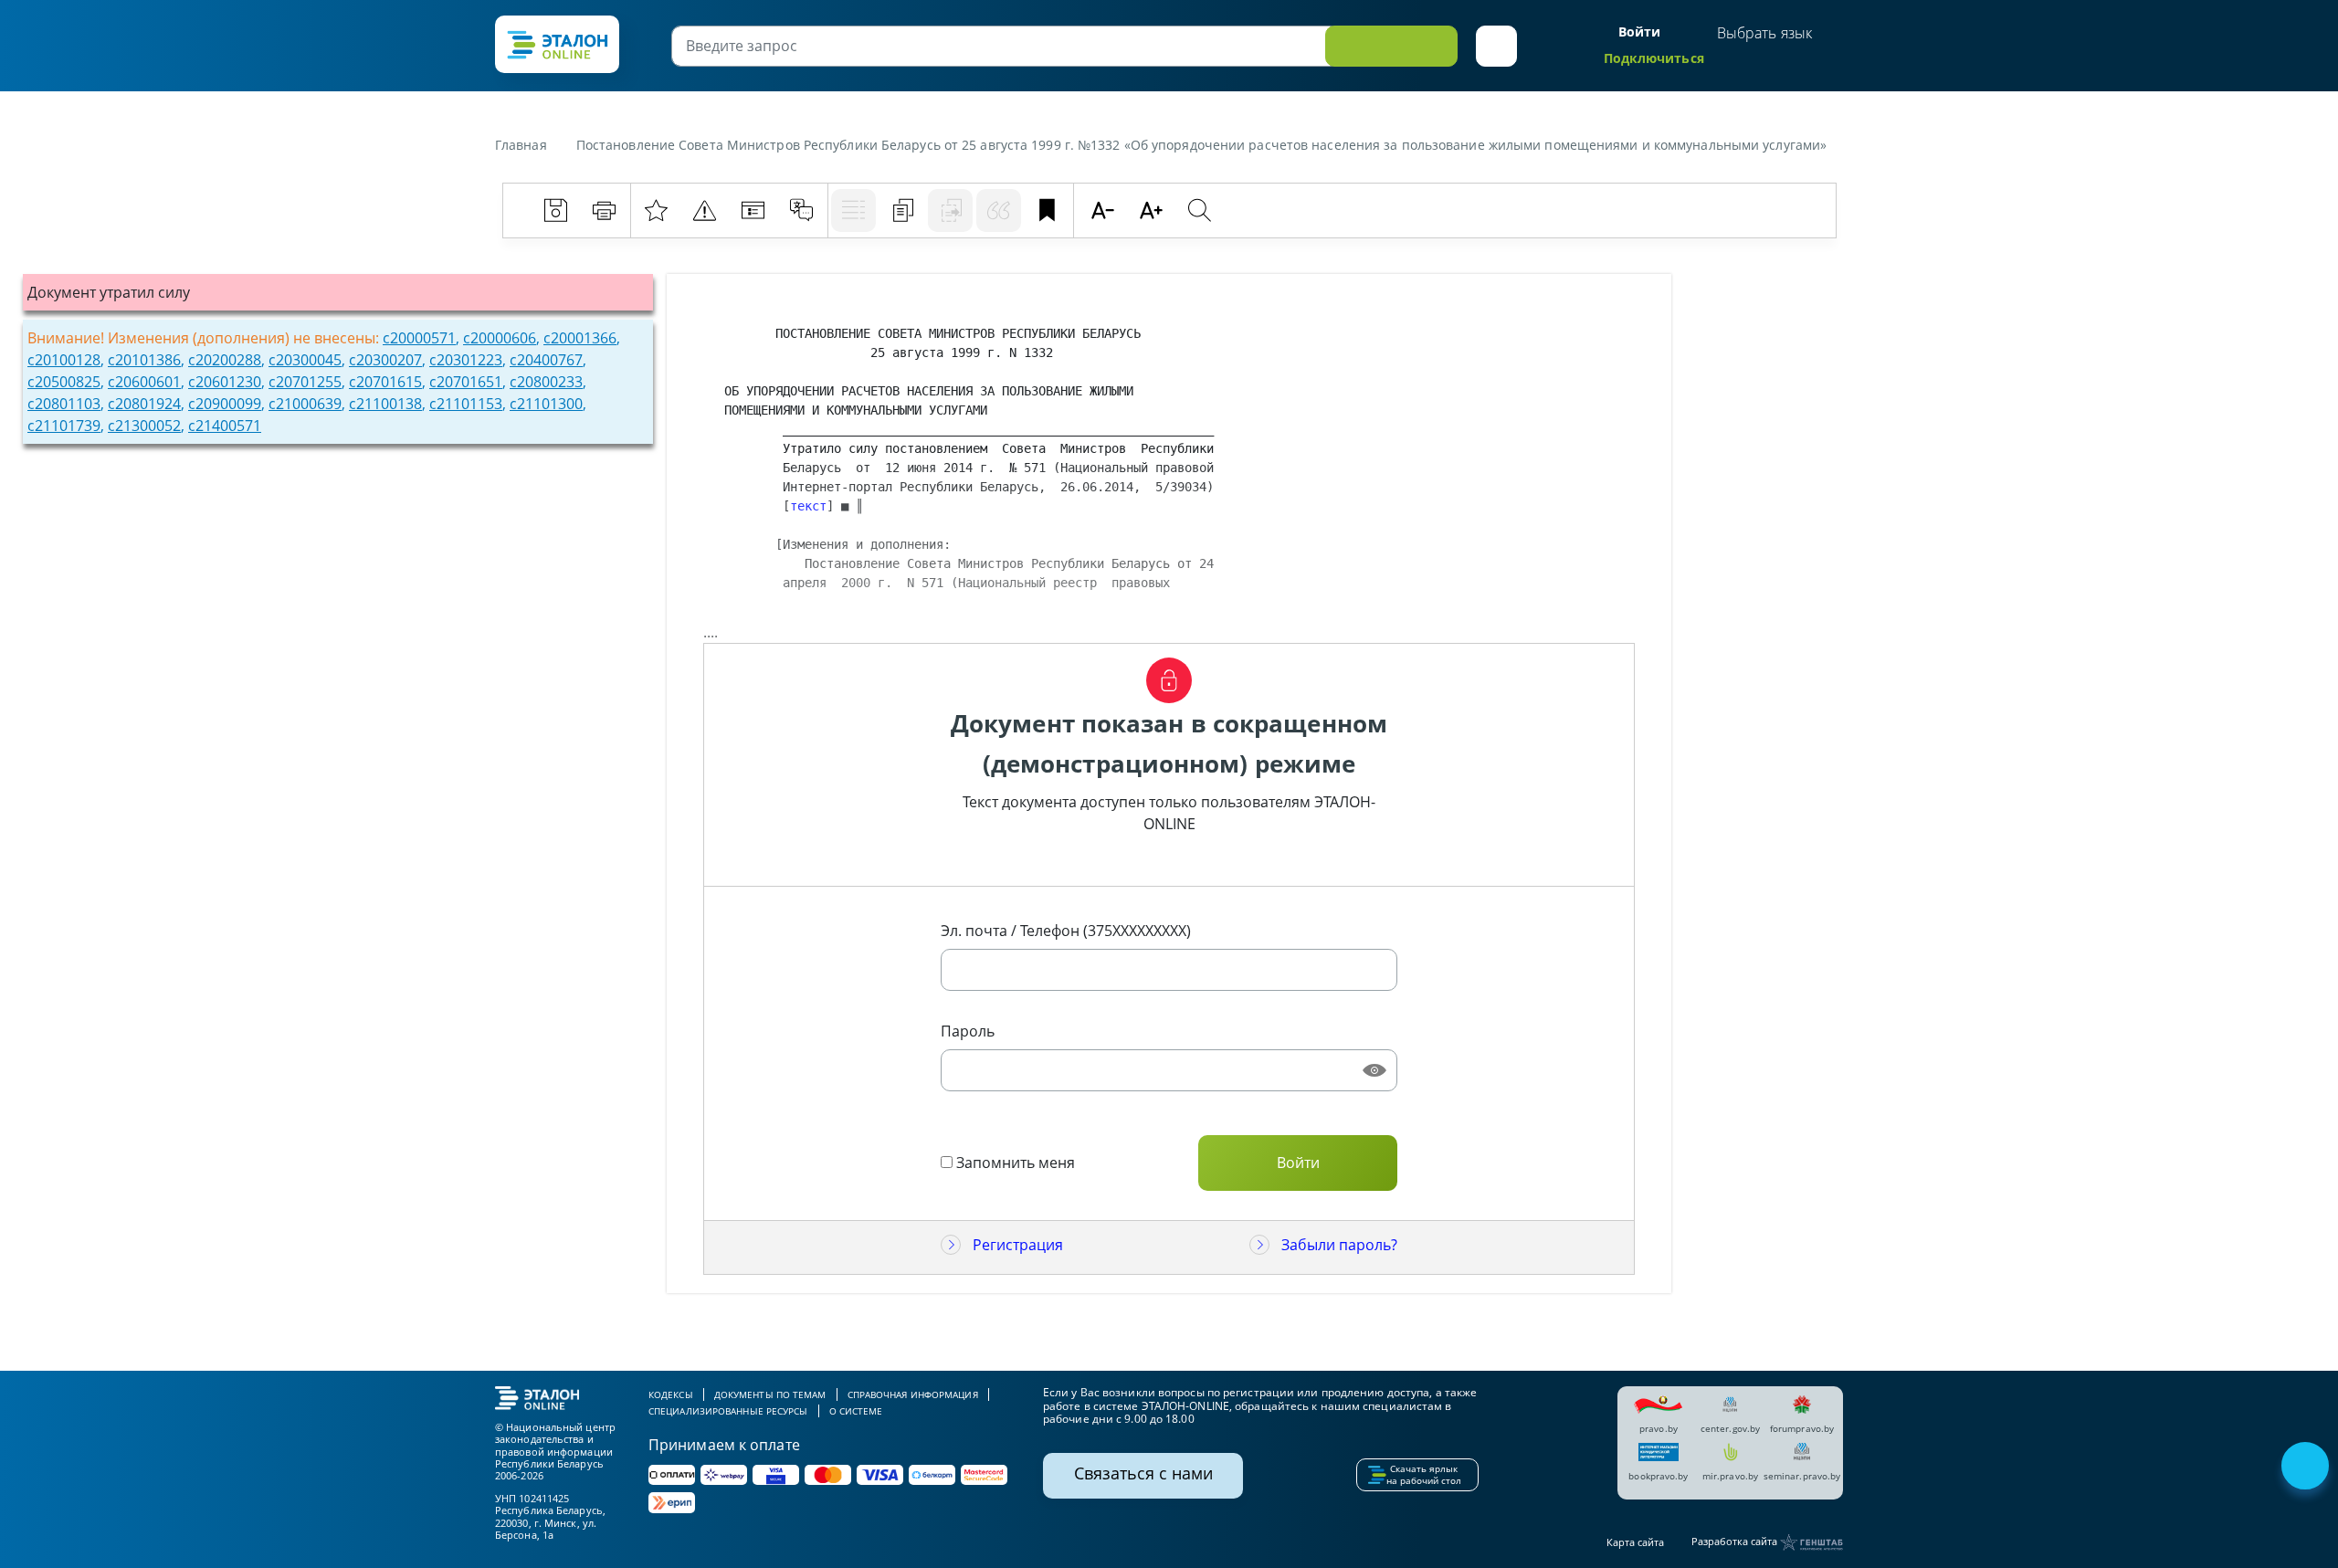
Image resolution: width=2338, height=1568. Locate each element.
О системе (856, 1411)
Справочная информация (913, 1394)
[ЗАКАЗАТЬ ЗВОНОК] (2307, 1468)
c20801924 (144, 404)
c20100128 (64, 360)
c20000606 (500, 338)
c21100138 (385, 404)
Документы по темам (770, 1394)
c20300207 (385, 360)
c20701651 (466, 382)
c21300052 (144, 426)
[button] (1496, 46)
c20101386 (144, 360)
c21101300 (546, 404)
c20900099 (225, 404)
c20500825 (64, 382)
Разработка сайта (1736, 1541)
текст (808, 506)
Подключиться (1654, 58)
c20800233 (546, 382)
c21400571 (225, 426)
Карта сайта (1635, 1542)
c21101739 (64, 426)
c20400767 (546, 360)
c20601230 (225, 382)
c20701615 (385, 382)
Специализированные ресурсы (728, 1411)
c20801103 (64, 404)
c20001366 (580, 338)
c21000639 (305, 404)
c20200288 (225, 360)
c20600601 (144, 382)
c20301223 (466, 360)
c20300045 (305, 360)
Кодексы (671, 1394)
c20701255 (305, 382)
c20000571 (419, 338)
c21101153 (466, 404)
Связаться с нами (1143, 1473)
